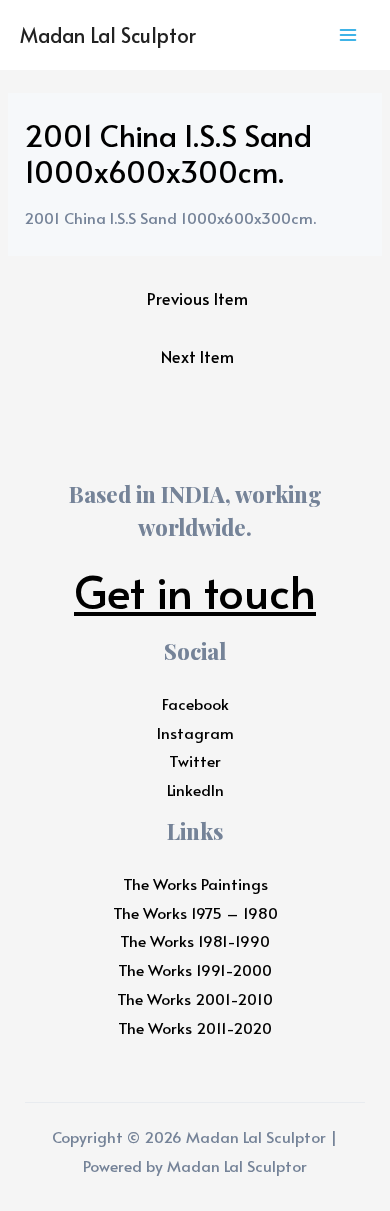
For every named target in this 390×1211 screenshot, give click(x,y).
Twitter (195, 760)
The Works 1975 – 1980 (195, 912)
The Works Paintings (195, 883)
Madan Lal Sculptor (108, 35)
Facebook (195, 703)
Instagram (195, 732)
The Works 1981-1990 (195, 940)
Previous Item (197, 298)
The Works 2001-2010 (195, 998)
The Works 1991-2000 (195, 969)
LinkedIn (195, 789)
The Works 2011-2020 (195, 1027)
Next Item (197, 356)
